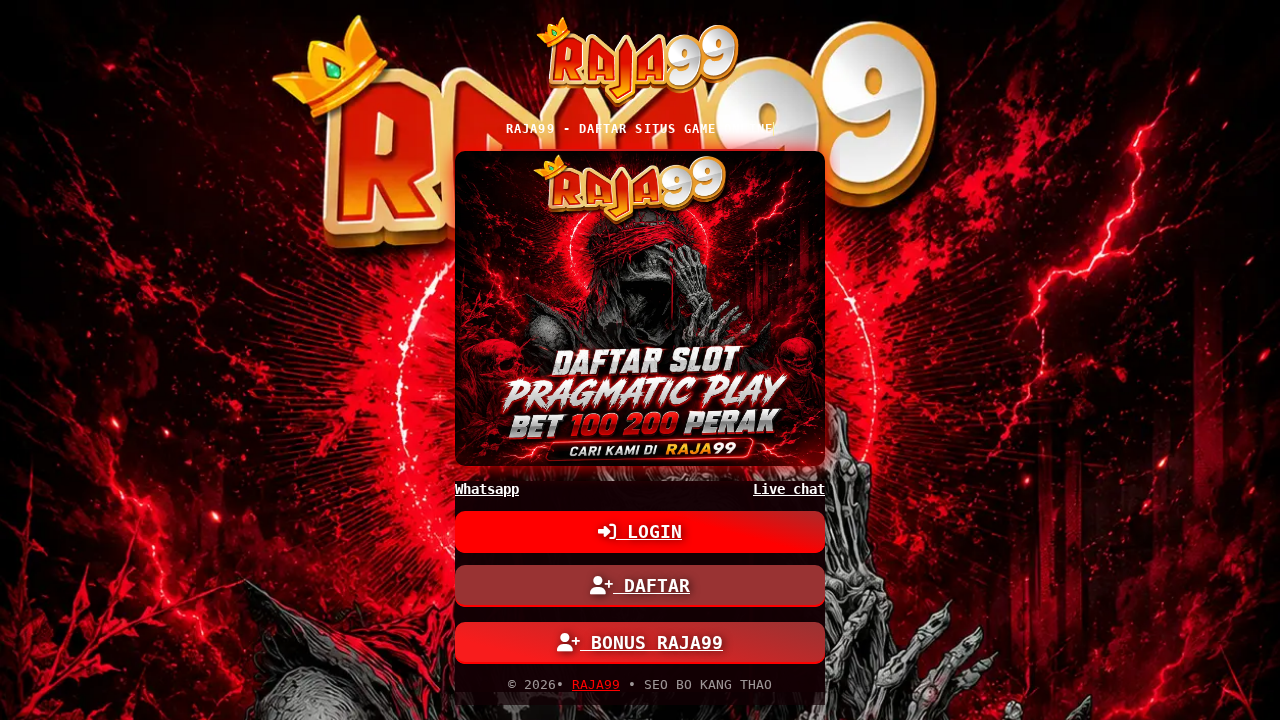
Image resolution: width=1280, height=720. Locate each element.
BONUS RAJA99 (651, 642)
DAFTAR (651, 585)
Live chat (789, 489)
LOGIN (649, 531)
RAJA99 (596, 684)
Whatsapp (487, 489)
